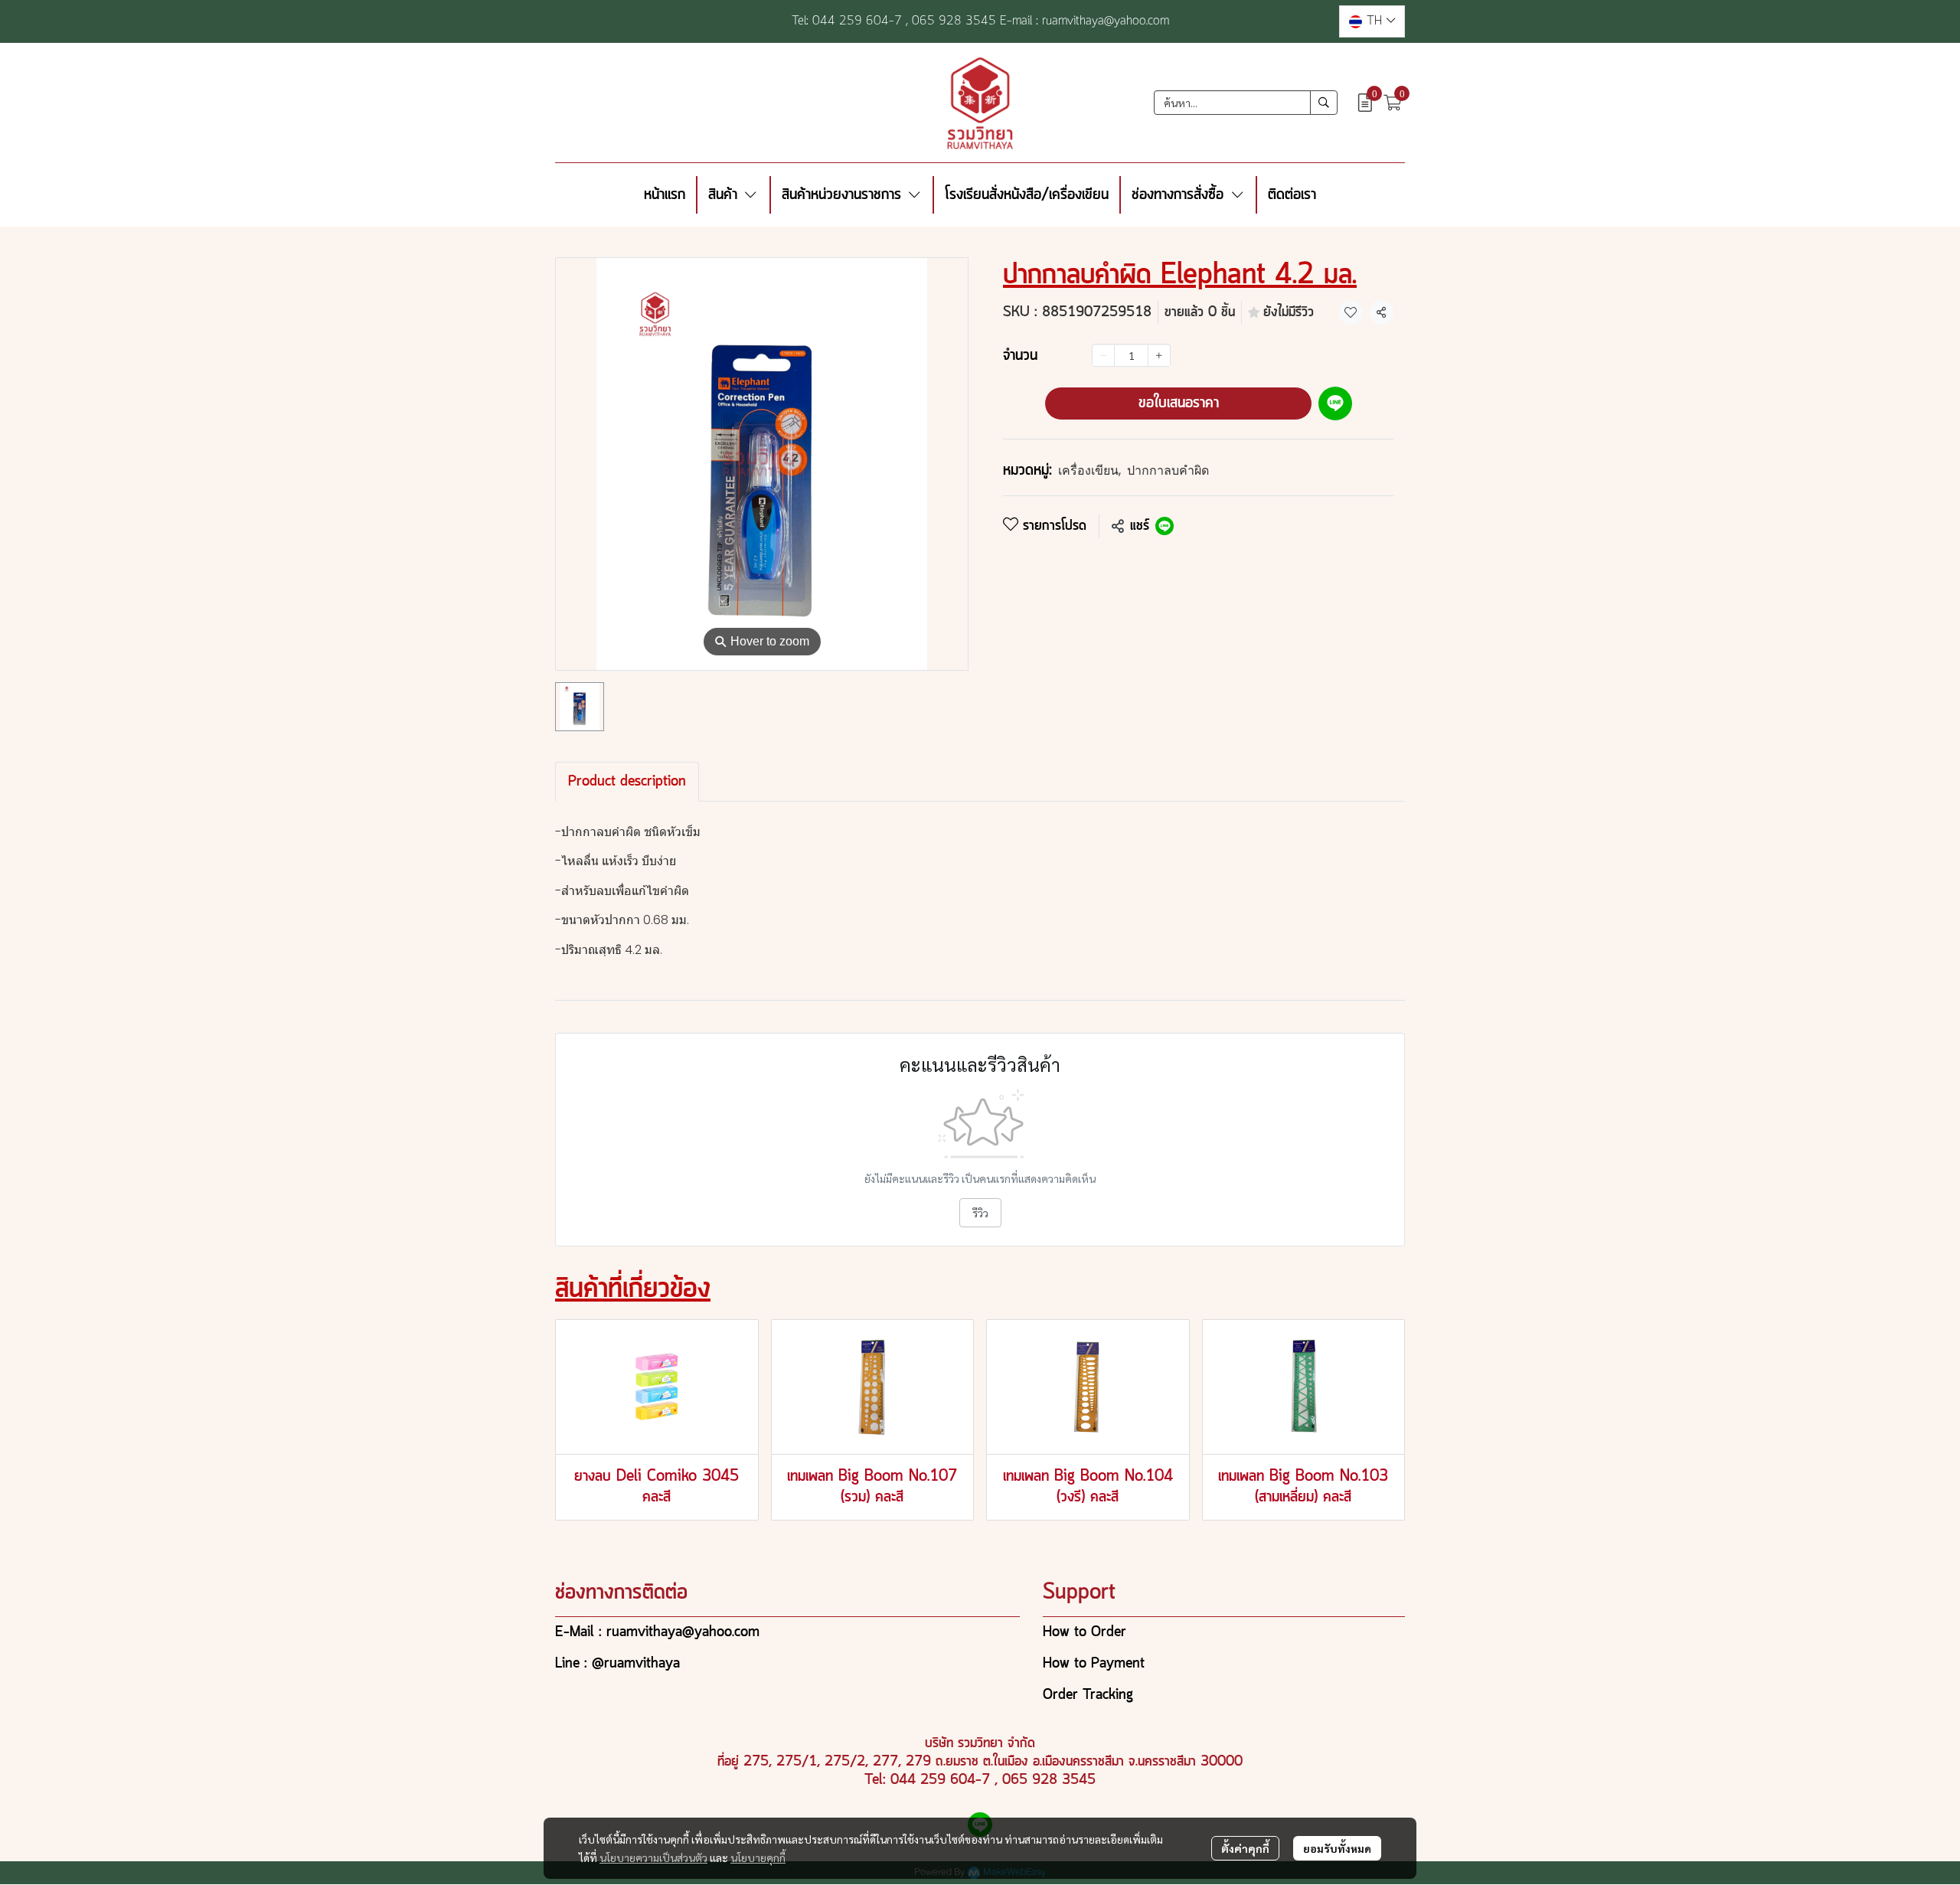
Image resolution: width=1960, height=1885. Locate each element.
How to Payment (1094, 1664)
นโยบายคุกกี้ (758, 1857)
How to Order (1085, 1632)
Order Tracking (1088, 1695)
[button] (1372, 21)
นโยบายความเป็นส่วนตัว (653, 1857)
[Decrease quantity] (1103, 356)
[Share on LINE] (1165, 526)
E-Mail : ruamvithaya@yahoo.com (657, 1632)
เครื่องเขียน (1089, 470)
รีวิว (980, 1213)
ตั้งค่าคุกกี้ (1245, 1848)
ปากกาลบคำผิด (1168, 470)
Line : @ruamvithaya (617, 1664)
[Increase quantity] (1159, 356)
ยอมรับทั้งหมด (1337, 1848)
